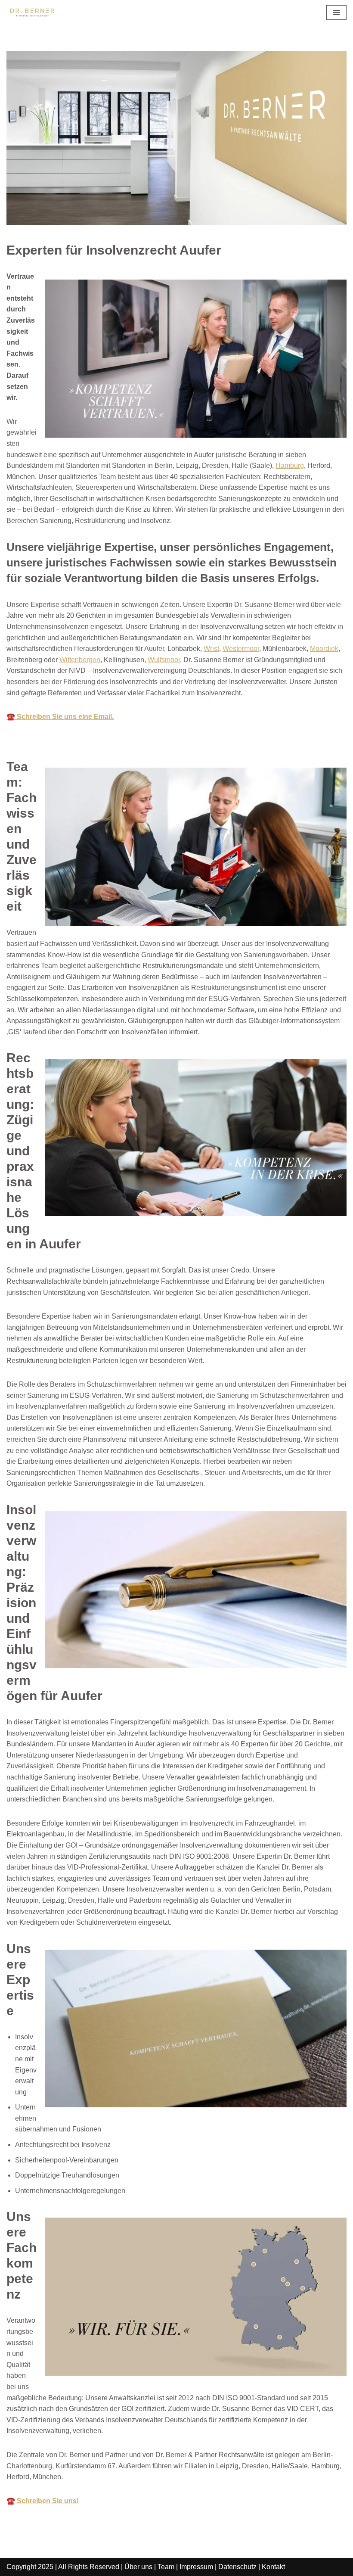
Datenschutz (237, 2567)
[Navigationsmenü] (336, 12)
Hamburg (290, 465)
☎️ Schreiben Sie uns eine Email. (60, 717)
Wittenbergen (80, 660)
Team (166, 2567)
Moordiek (324, 649)
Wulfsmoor (164, 660)
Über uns (138, 2567)
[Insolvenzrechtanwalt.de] (32, 12)
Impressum (196, 2567)
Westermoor (241, 649)
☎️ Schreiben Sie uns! (43, 2501)
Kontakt (273, 2567)
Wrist (211, 649)
